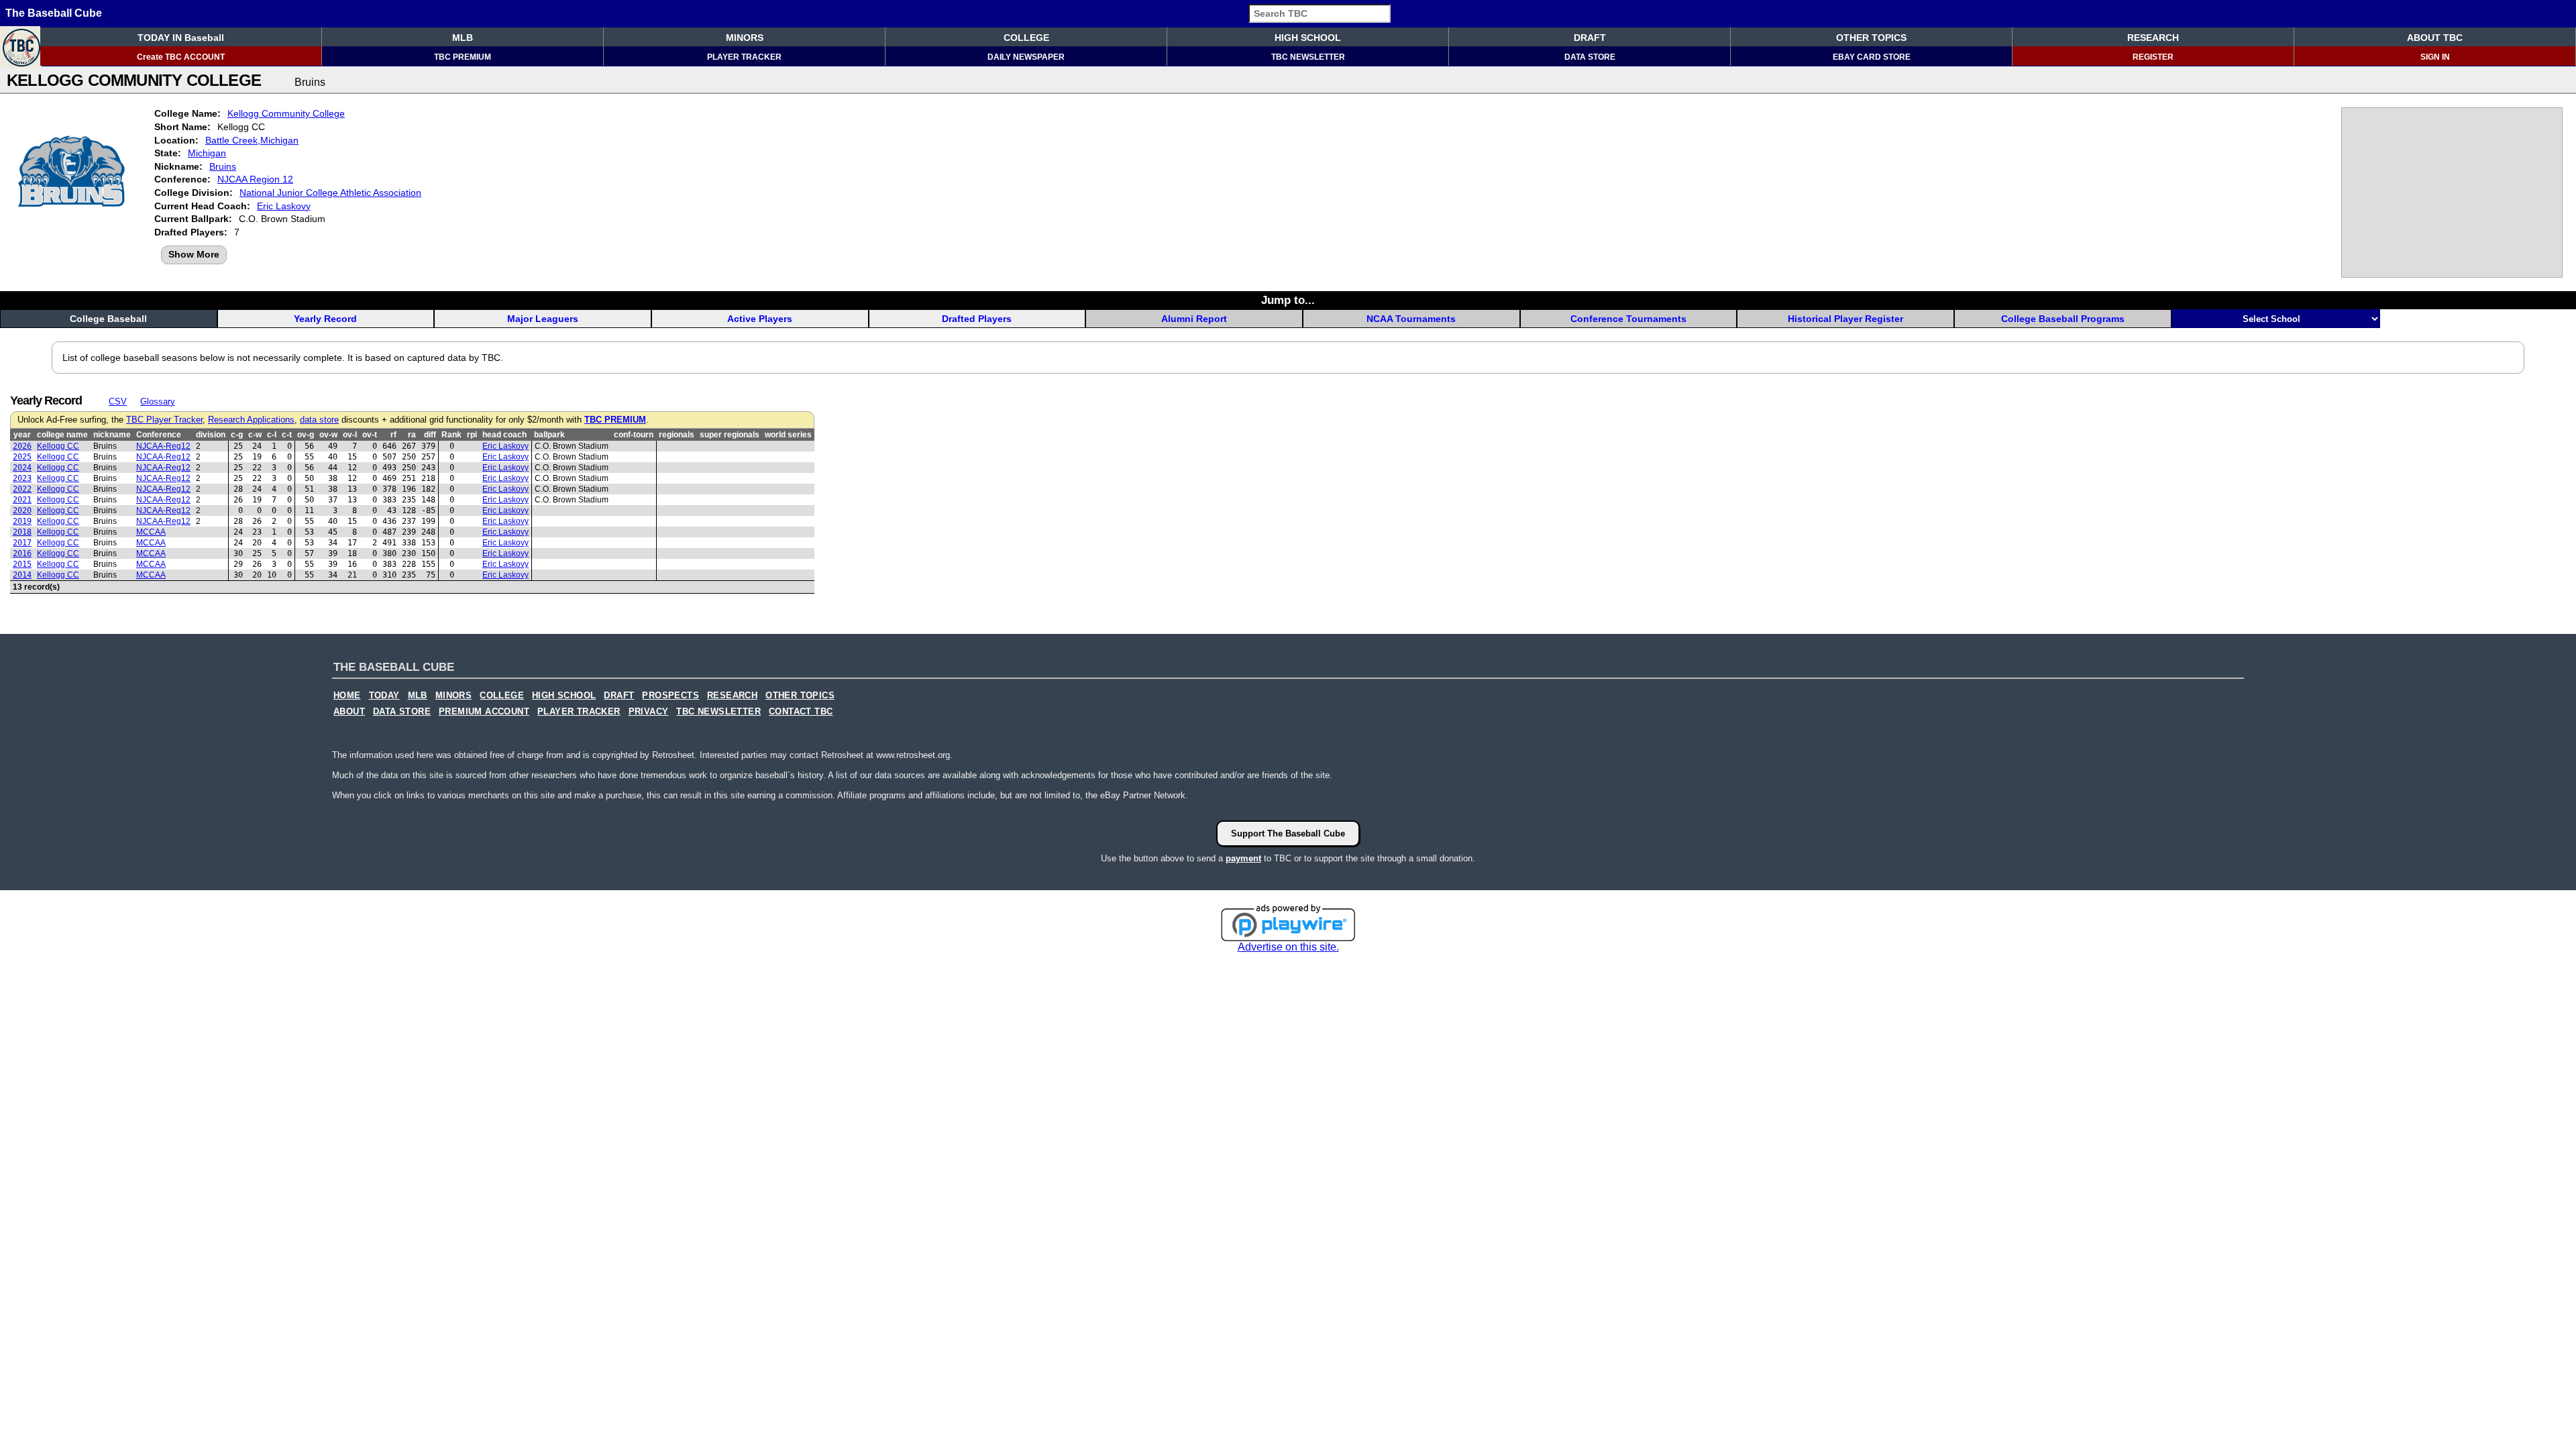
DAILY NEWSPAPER (1026, 57)
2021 (22, 500)
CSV (118, 401)
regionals (677, 435)
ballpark (549, 435)
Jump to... (1288, 300)
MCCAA (151, 532)
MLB (463, 38)
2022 (22, 489)
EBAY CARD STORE (1872, 57)
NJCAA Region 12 (255, 179)
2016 (22, 553)
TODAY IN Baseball (181, 38)
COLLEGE (1026, 38)
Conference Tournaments (1628, 319)
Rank (451, 435)
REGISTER (2153, 57)
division (211, 435)
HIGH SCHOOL (1308, 38)
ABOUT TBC (2435, 38)
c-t (287, 435)
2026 (22, 446)
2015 (22, 564)
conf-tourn (634, 435)
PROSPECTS (670, 696)
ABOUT (349, 712)
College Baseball (108, 319)
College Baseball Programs (2063, 319)
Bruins (223, 166)
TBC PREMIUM (463, 57)
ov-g (306, 435)
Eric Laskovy (284, 206)
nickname (112, 435)
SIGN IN (2435, 57)
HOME (347, 696)
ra (412, 435)
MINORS (745, 38)
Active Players (760, 319)
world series (788, 435)
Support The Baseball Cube (1288, 834)
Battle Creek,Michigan (252, 140)
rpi (472, 435)
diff (430, 435)
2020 (22, 511)
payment (1243, 858)
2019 (22, 521)
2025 (22, 457)
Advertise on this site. (1288, 947)
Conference (159, 435)
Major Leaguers (543, 319)
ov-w (328, 435)
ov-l (350, 435)
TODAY (384, 696)
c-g (237, 435)
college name (62, 435)
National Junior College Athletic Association (330, 193)
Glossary (158, 401)
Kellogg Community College (286, 113)
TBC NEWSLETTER (1308, 57)
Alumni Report (1194, 319)
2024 (22, 468)
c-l (272, 435)
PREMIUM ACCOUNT (484, 712)
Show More (194, 254)
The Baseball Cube (54, 13)
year (22, 435)
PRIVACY (649, 712)
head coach (504, 435)
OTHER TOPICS (1871, 38)
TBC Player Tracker (164, 420)
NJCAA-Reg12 (163, 446)
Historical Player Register (1845, 319)
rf (393, 435)
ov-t (370, 435)
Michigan (207, 153)
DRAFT (1590, 38)
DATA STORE (1590, 57)
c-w (255, 435)
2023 (22, 478)
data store (319, 420)
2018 (22, 532)
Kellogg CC (58, 446)
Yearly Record (325, 319)
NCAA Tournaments (1411, 319)
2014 (22, 575)
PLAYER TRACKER (744, 57)
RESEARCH (2153, 38)
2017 (22, 543)
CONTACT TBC (801, 712)
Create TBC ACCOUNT (181, 57)
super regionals (730, 435)
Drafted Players (977, 319)
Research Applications (251, 420)
